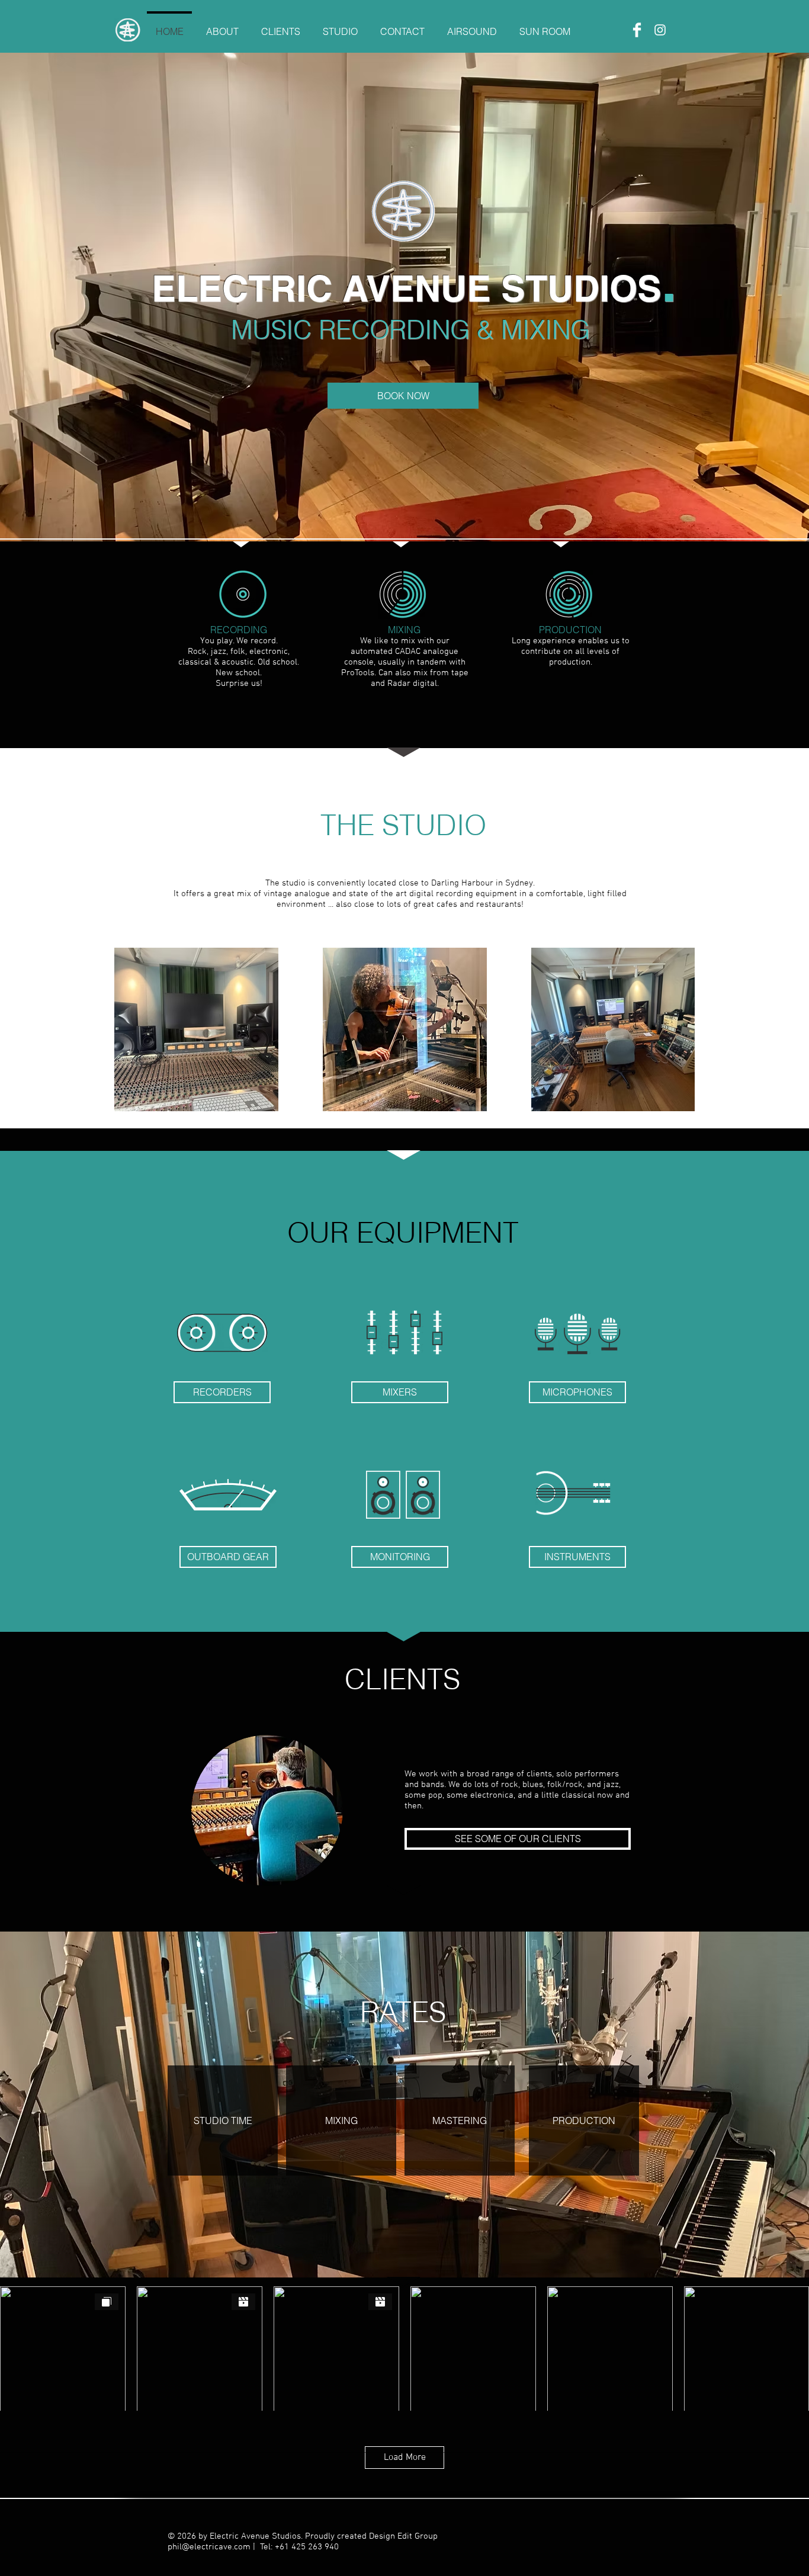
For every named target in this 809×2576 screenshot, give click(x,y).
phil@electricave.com (209, 2547)
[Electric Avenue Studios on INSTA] (660, 30)
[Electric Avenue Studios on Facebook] (637, 30)
